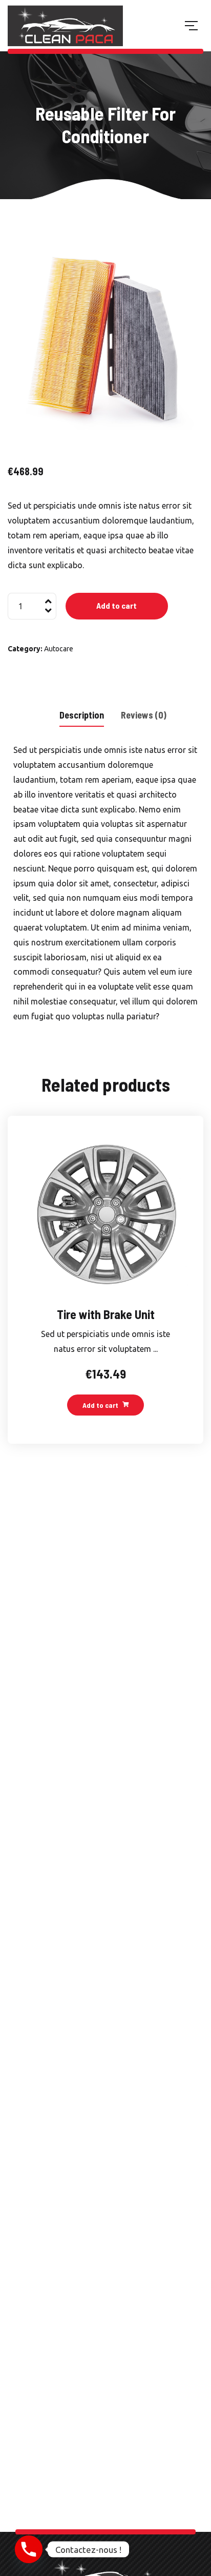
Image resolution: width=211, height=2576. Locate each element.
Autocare (59, 649)
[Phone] (29, 2549)
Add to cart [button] (100, 1405)
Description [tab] (82, 715)
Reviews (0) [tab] (144, 715)
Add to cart (117, 605)
